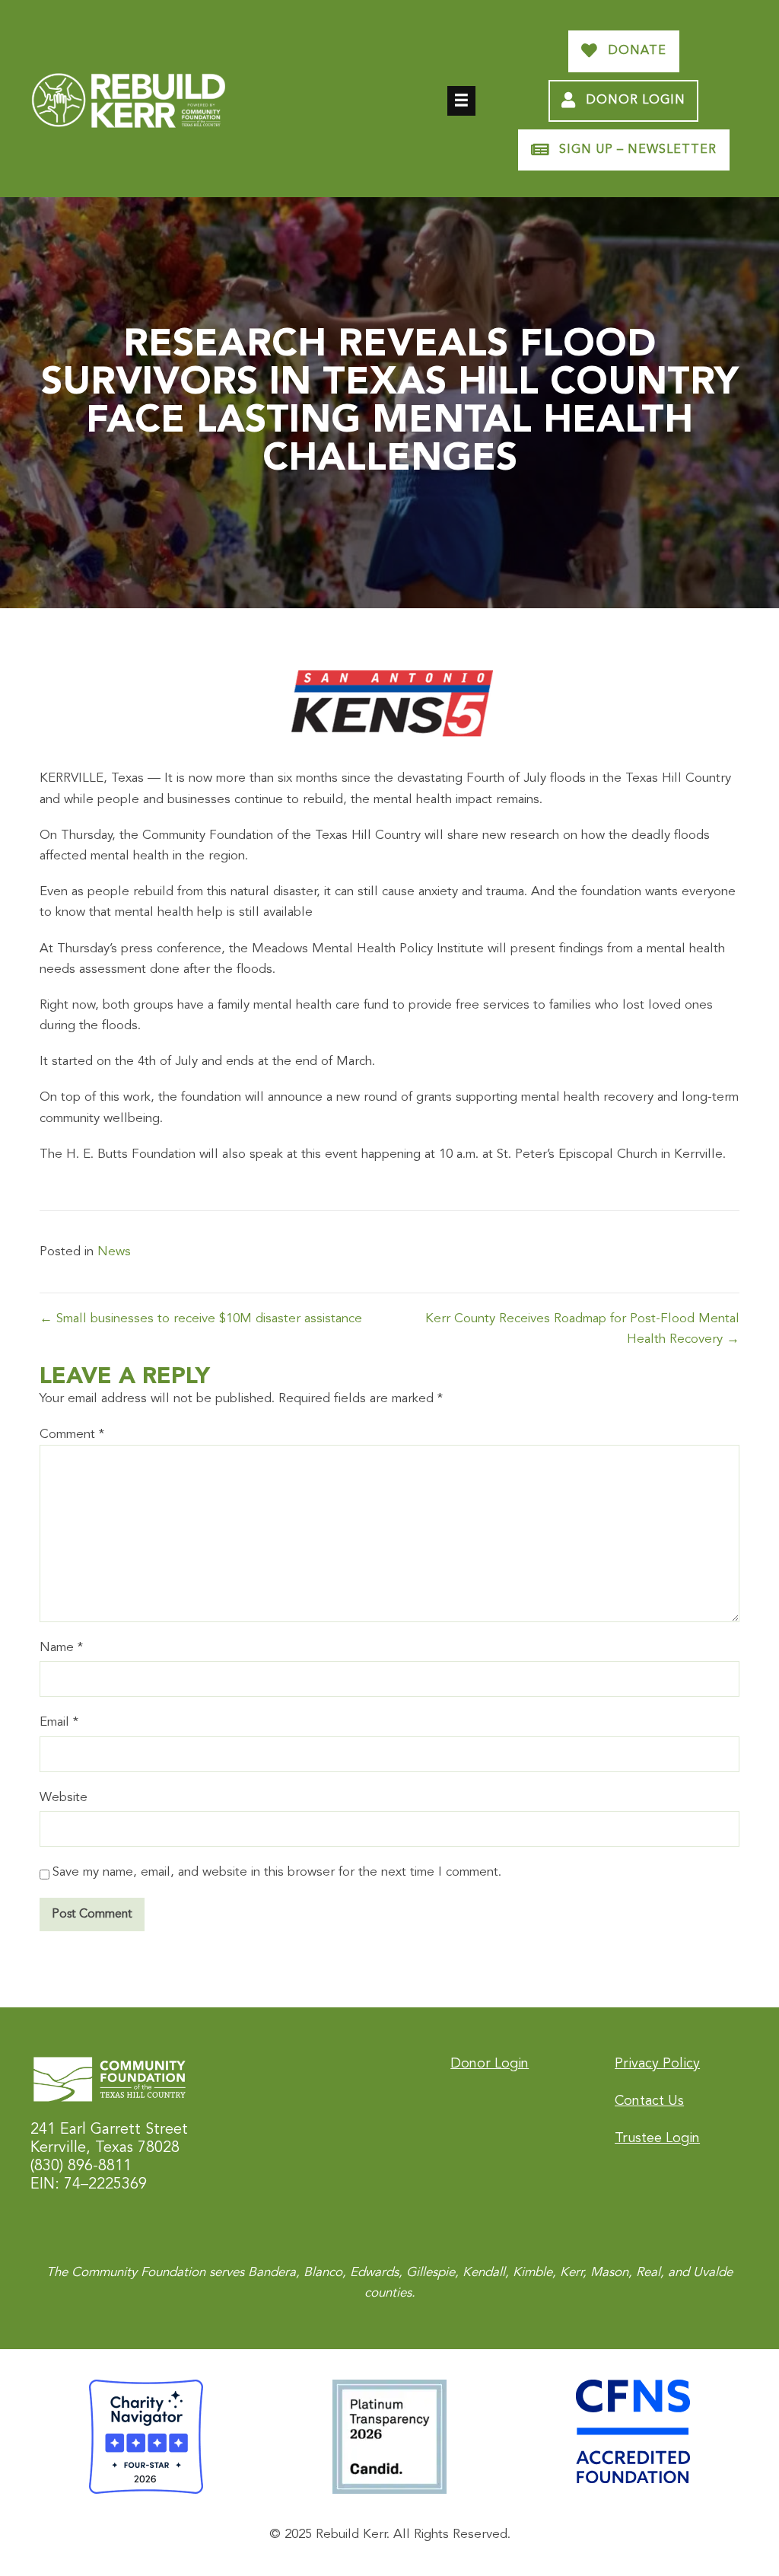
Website (64, 1798)
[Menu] (461, 101)
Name (61, 1648)
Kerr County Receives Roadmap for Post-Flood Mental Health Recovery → (582, 1329)
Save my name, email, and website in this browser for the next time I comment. (277, 1872)
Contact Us (649, 2101)
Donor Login (490, 2064)
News (114, 1252)
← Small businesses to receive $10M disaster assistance (201, 1319)
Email (59, 1722)
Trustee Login (657, 2138)
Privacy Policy (657, 2064)
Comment (72, 1435)
